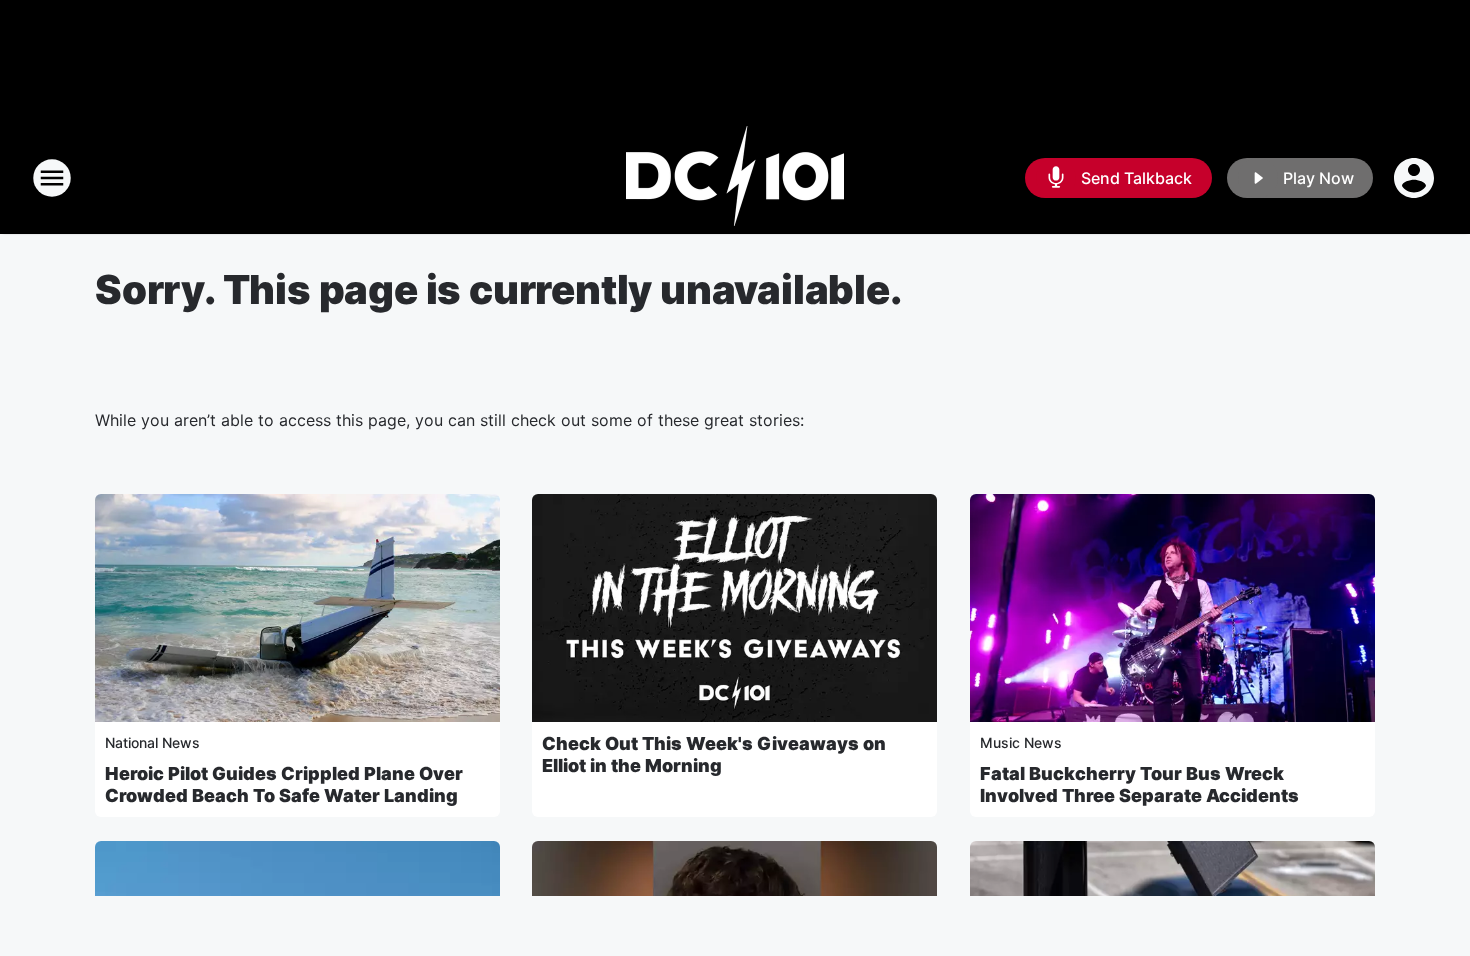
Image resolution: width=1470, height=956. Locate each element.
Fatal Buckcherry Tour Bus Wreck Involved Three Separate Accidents (1139, 784)
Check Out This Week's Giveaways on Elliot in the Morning (714, 754)
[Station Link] (735, 178)
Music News (1021, 742)
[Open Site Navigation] (52, 178)
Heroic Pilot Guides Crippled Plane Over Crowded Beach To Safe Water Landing (284, 784)
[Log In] (1416, 178)
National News (152, 742)
